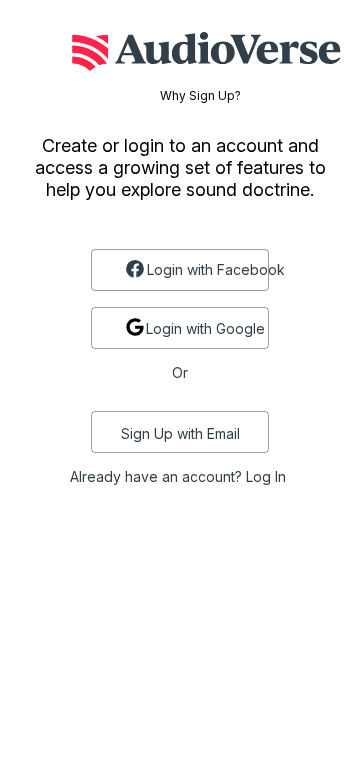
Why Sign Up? (200, 96)
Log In (266, 476)
